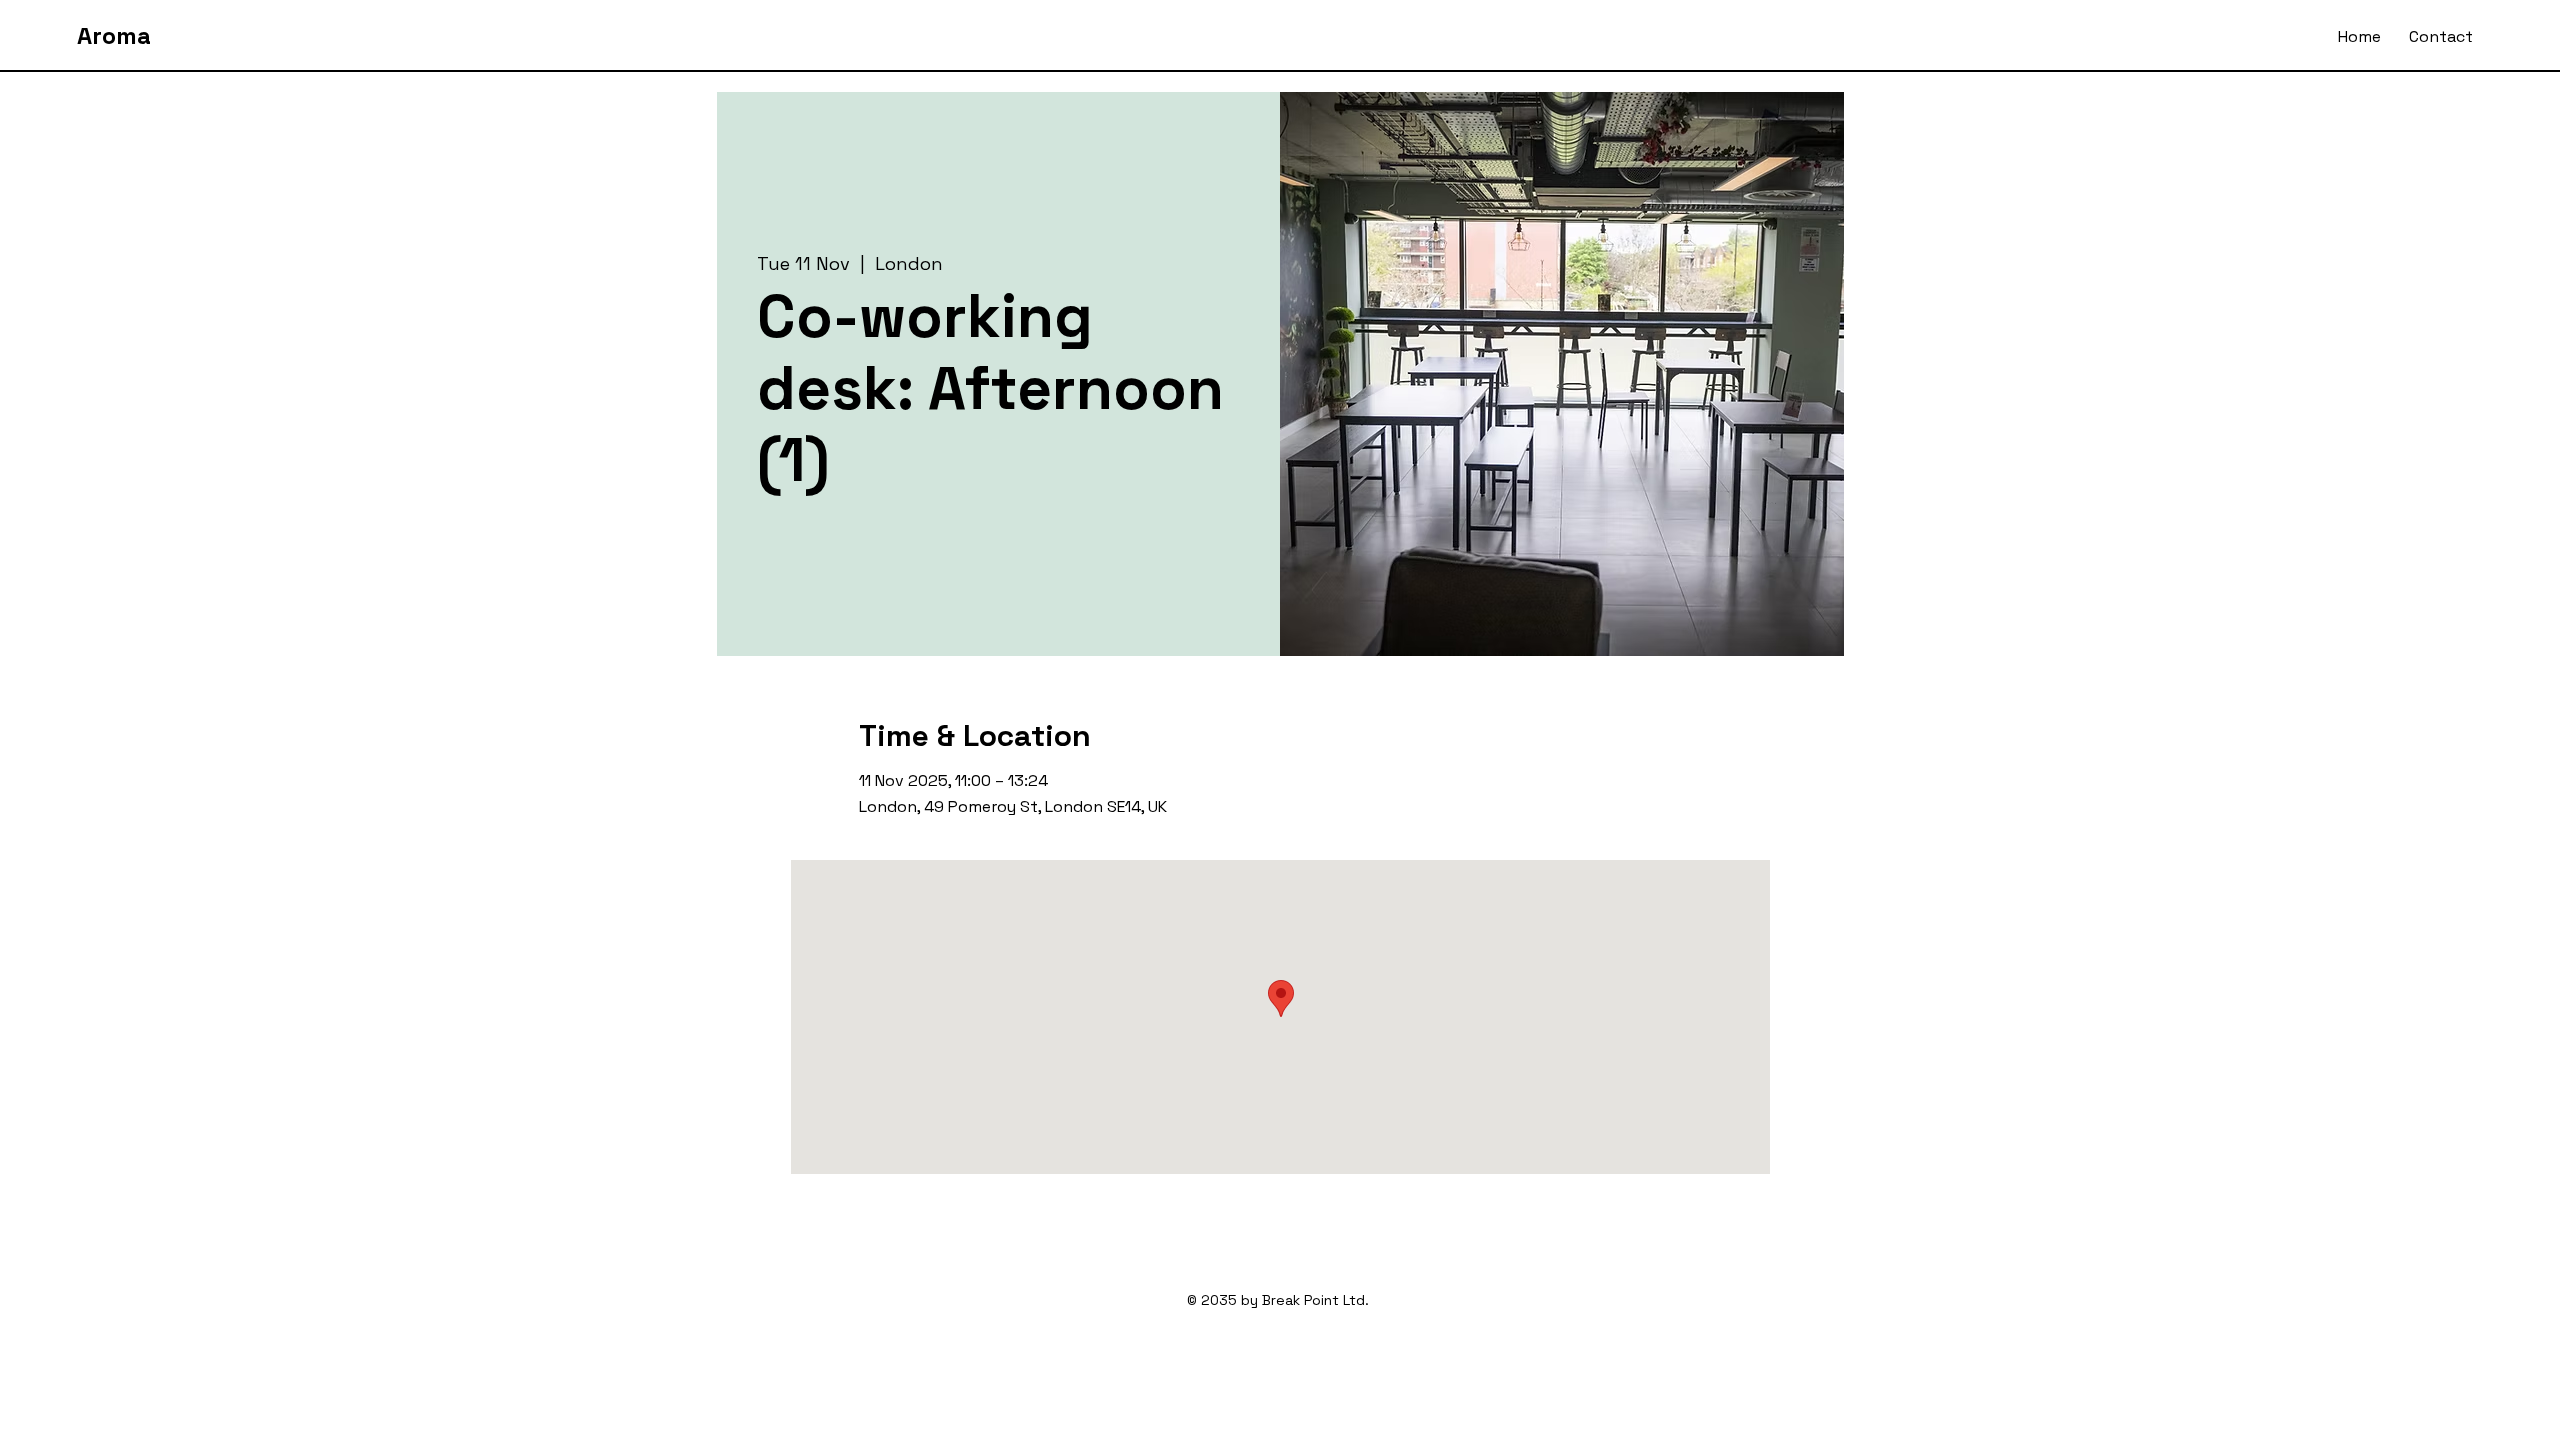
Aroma (114, 35)
